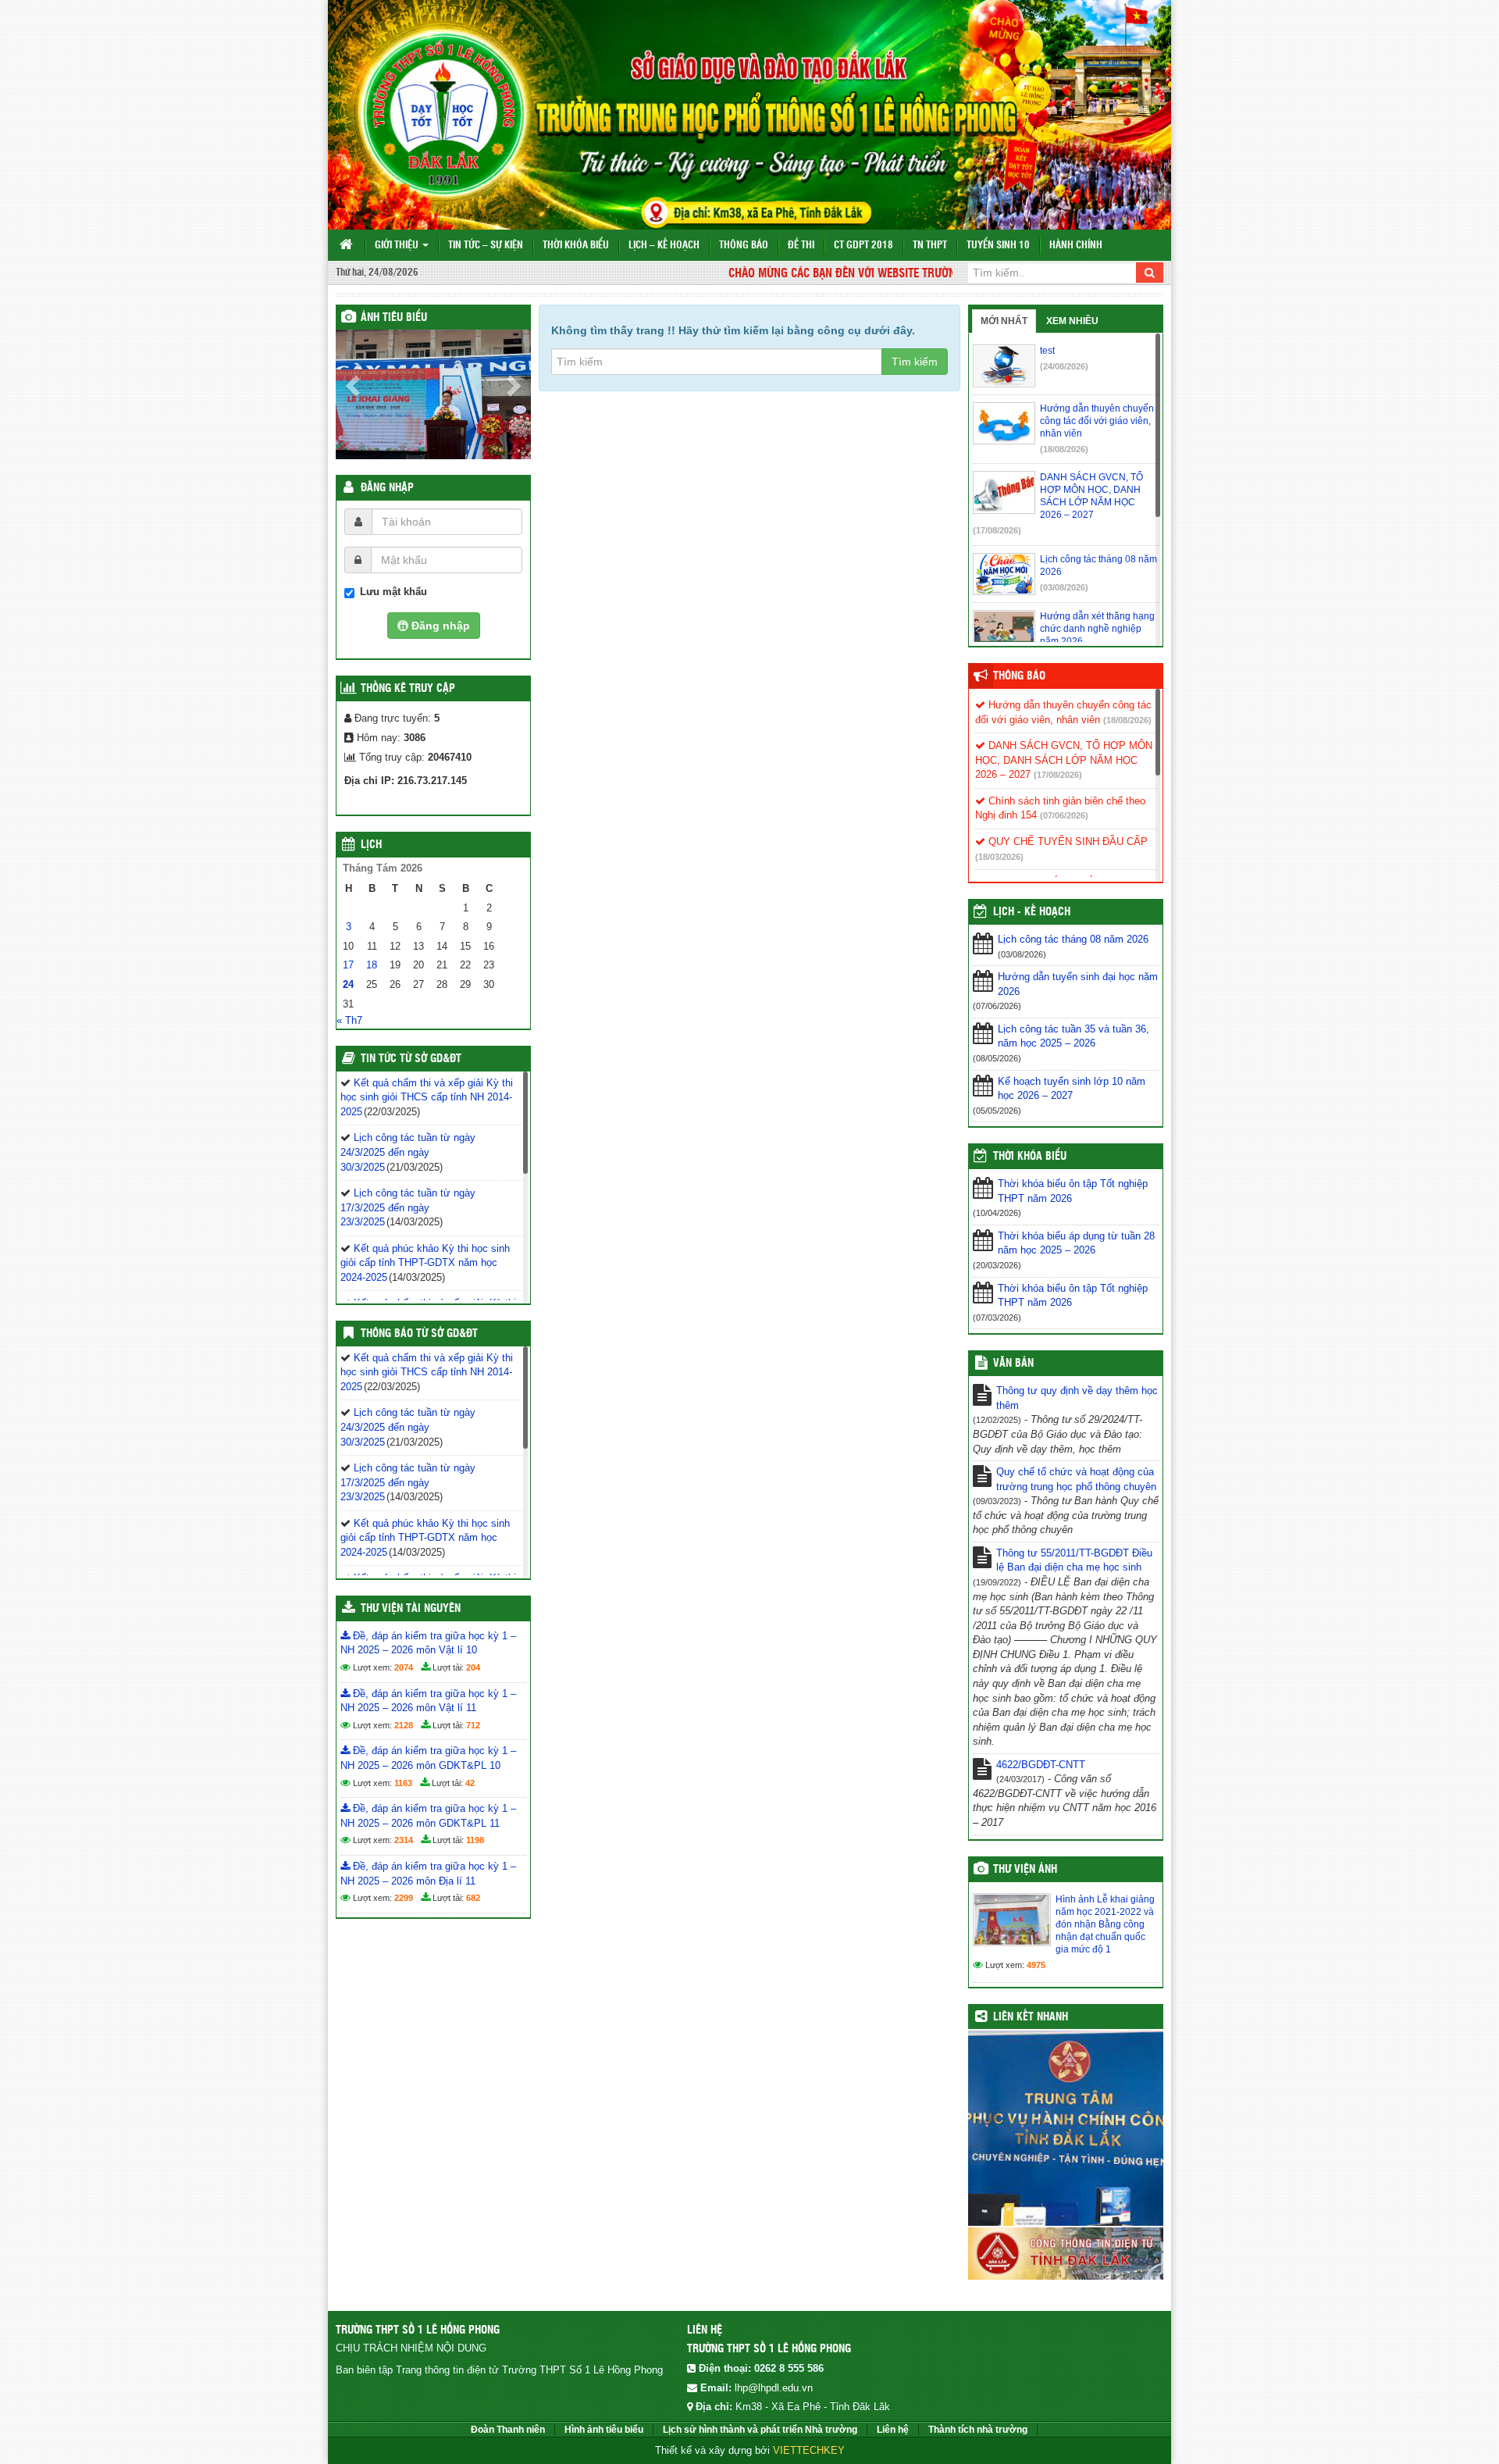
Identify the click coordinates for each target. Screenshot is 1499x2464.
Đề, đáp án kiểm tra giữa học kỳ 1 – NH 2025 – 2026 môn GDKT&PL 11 (428, 1816)
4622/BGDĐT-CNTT (1041, 1765)
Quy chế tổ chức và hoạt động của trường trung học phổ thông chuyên (1076, 1479)
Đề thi (801, 246)
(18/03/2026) (999, 857)
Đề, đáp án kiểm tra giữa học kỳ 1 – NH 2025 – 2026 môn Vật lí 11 (428, 1701)
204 (473, 1667)
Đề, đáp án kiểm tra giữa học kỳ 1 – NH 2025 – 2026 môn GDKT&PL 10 (428, 1758)
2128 (404, 1725)
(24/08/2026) (1064, 366)
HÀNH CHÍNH (1076, 246)
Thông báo (744, 246)
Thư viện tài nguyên (411, 1609)
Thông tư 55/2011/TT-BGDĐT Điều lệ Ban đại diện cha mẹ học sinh (1074, 1560)
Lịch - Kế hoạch (1032, 912)
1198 (475, 1840)
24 (348, 984)
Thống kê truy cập (408, 689)
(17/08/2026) (997, 530)
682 (473, 1898)
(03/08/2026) (1064, 587)
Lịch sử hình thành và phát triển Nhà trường (760, 2430)
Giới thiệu (398, 246)
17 (348, 965)
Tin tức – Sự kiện (486, 246)
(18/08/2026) (1064, 449)
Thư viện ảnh (1025, 1870)
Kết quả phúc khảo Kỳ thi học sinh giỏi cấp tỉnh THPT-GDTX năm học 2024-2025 (425, 1263)
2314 (404, 1840)
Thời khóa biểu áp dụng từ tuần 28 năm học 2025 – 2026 (1076, 1243)
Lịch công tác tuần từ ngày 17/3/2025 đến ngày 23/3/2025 (408, 1207)
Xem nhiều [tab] (1072, 321)
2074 (404, 1667)
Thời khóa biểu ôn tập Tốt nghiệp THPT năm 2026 (1073, 1191)
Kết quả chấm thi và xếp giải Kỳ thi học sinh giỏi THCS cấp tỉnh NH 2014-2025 (427, 1097)
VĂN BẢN (1013, 1364)
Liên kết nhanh (1031, 2017)
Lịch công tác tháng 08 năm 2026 (1073, 939)
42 (470, 1783)
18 (372, 965)
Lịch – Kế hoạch (664, 246)
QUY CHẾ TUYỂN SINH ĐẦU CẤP (1066, 842)
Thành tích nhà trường (978, 2430)
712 (473, 1725)
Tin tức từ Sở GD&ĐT (411, 1059)
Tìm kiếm (915, 362)
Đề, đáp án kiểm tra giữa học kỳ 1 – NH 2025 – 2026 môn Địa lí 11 (428, 1874)
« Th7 (349, 1020)
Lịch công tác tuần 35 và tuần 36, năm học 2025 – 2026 (1074, 1036)
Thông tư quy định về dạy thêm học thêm (1077, 1398)
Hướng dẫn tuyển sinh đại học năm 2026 (1078, 984)
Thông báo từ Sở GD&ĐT (419, 1334)
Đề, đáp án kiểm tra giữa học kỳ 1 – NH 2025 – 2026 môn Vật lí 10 (428, 1643)
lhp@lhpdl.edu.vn (774, 2388)
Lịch (371, 845)
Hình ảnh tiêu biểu (604, 2430)
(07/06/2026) (1064, 815)
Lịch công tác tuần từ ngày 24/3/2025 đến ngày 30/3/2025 (408, 1152)
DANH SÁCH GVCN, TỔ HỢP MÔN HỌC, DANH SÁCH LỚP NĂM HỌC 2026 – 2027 (1064, 760)
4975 (1036, 1965)
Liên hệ (893, 2430)
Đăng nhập (387, 488)
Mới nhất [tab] (1004, 321)
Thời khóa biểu (576, 246)
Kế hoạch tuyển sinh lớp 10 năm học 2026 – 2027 (1072, 1089)
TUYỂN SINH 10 (998, 246)
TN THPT (930, 246)
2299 (404, 1898)
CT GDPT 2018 (863, 246)
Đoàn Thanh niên (508, 2430)
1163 (403, 1783)
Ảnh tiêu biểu (394, 318)
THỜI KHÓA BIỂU (1030, 1157)
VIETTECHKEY (809, 2450)
